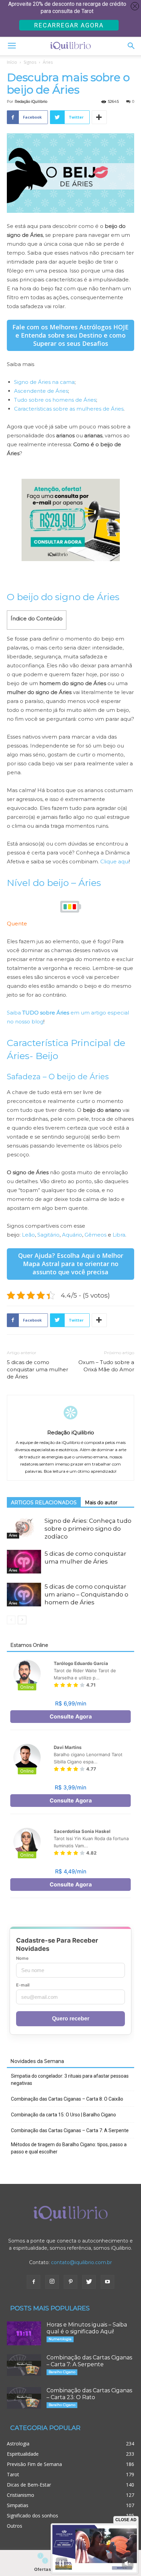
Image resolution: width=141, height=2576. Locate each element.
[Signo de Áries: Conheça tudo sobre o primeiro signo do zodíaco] (24, 1528)
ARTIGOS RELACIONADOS (44, 1503)
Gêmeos (95, 1235)
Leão (28, 1235)
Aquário (72, 1235)
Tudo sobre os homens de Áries (55, 400)
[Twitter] (89, 2282)
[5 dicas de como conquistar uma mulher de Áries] (24, 1562)
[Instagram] (52, 2282)
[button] (131, 46)
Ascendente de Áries (41, 391)
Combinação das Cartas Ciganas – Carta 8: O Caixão (67, 2099)
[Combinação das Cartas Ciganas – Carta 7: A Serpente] (24, 2365)
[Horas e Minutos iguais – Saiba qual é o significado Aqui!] (24, 2333)
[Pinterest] (70, 2282)
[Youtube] (107, 2282)
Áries (48, 62)
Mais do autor (101, 1503)
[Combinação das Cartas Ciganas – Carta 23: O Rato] (24, 2398)
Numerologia (60, 2339)
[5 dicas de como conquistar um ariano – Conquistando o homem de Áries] (24, 1595)
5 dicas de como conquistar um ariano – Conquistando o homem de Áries (86, 1594)
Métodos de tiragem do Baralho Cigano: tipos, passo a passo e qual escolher (69, 2148)
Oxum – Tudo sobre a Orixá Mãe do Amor (106, 1366)
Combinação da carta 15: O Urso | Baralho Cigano (63, 2115)
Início (12, 62)
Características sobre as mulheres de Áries (69, 409)
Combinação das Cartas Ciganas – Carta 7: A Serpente (70, 2130)
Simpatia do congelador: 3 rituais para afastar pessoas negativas (70, 2080)
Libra (119, 1235)
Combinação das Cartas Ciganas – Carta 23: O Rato (89, 2394)
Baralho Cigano (62, 2372)
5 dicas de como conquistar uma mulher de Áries (37, 1369)
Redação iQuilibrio (31, 101)
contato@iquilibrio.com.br (81, 2262)
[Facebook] (34, 2282)
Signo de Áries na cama (44, 382)
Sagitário (48, 1235)
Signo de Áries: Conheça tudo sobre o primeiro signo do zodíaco (88, 1529)
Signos (30, 62)
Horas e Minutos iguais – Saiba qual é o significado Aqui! (87, 2328)
